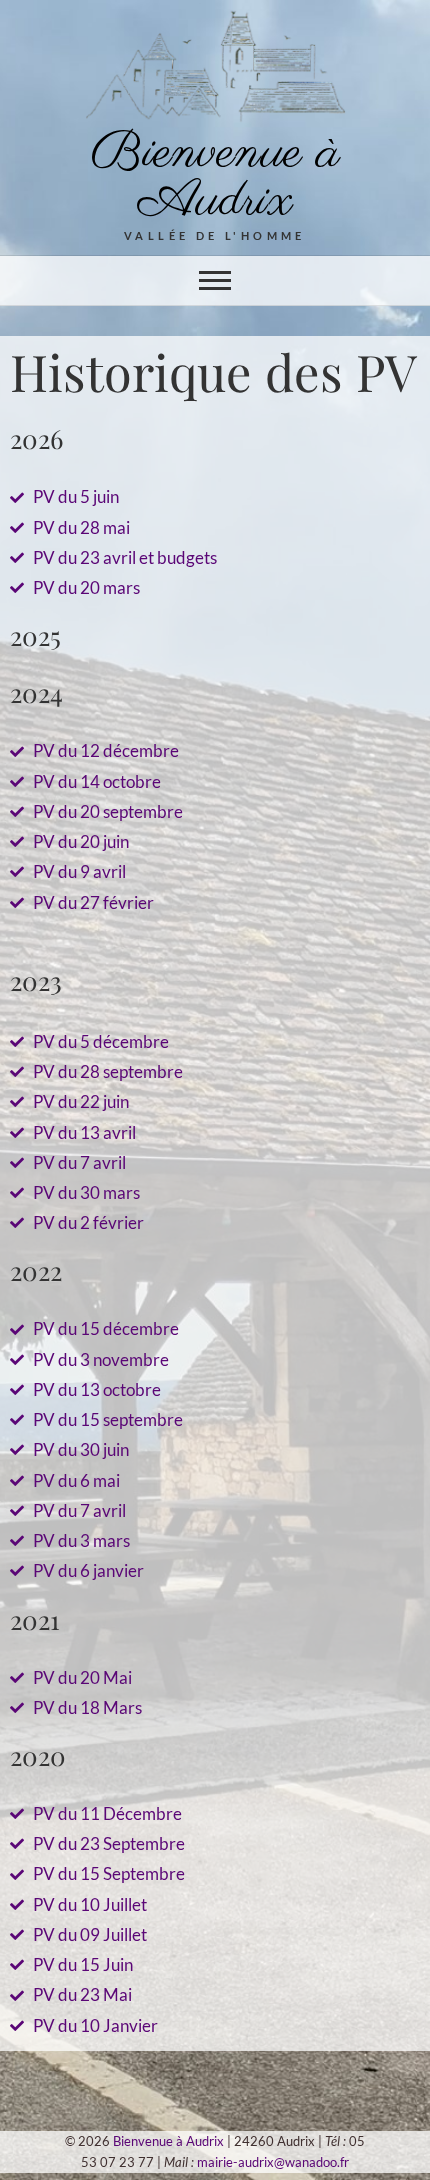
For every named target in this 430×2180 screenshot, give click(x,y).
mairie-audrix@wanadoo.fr (273, 2162)
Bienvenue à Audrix (215, 177)
